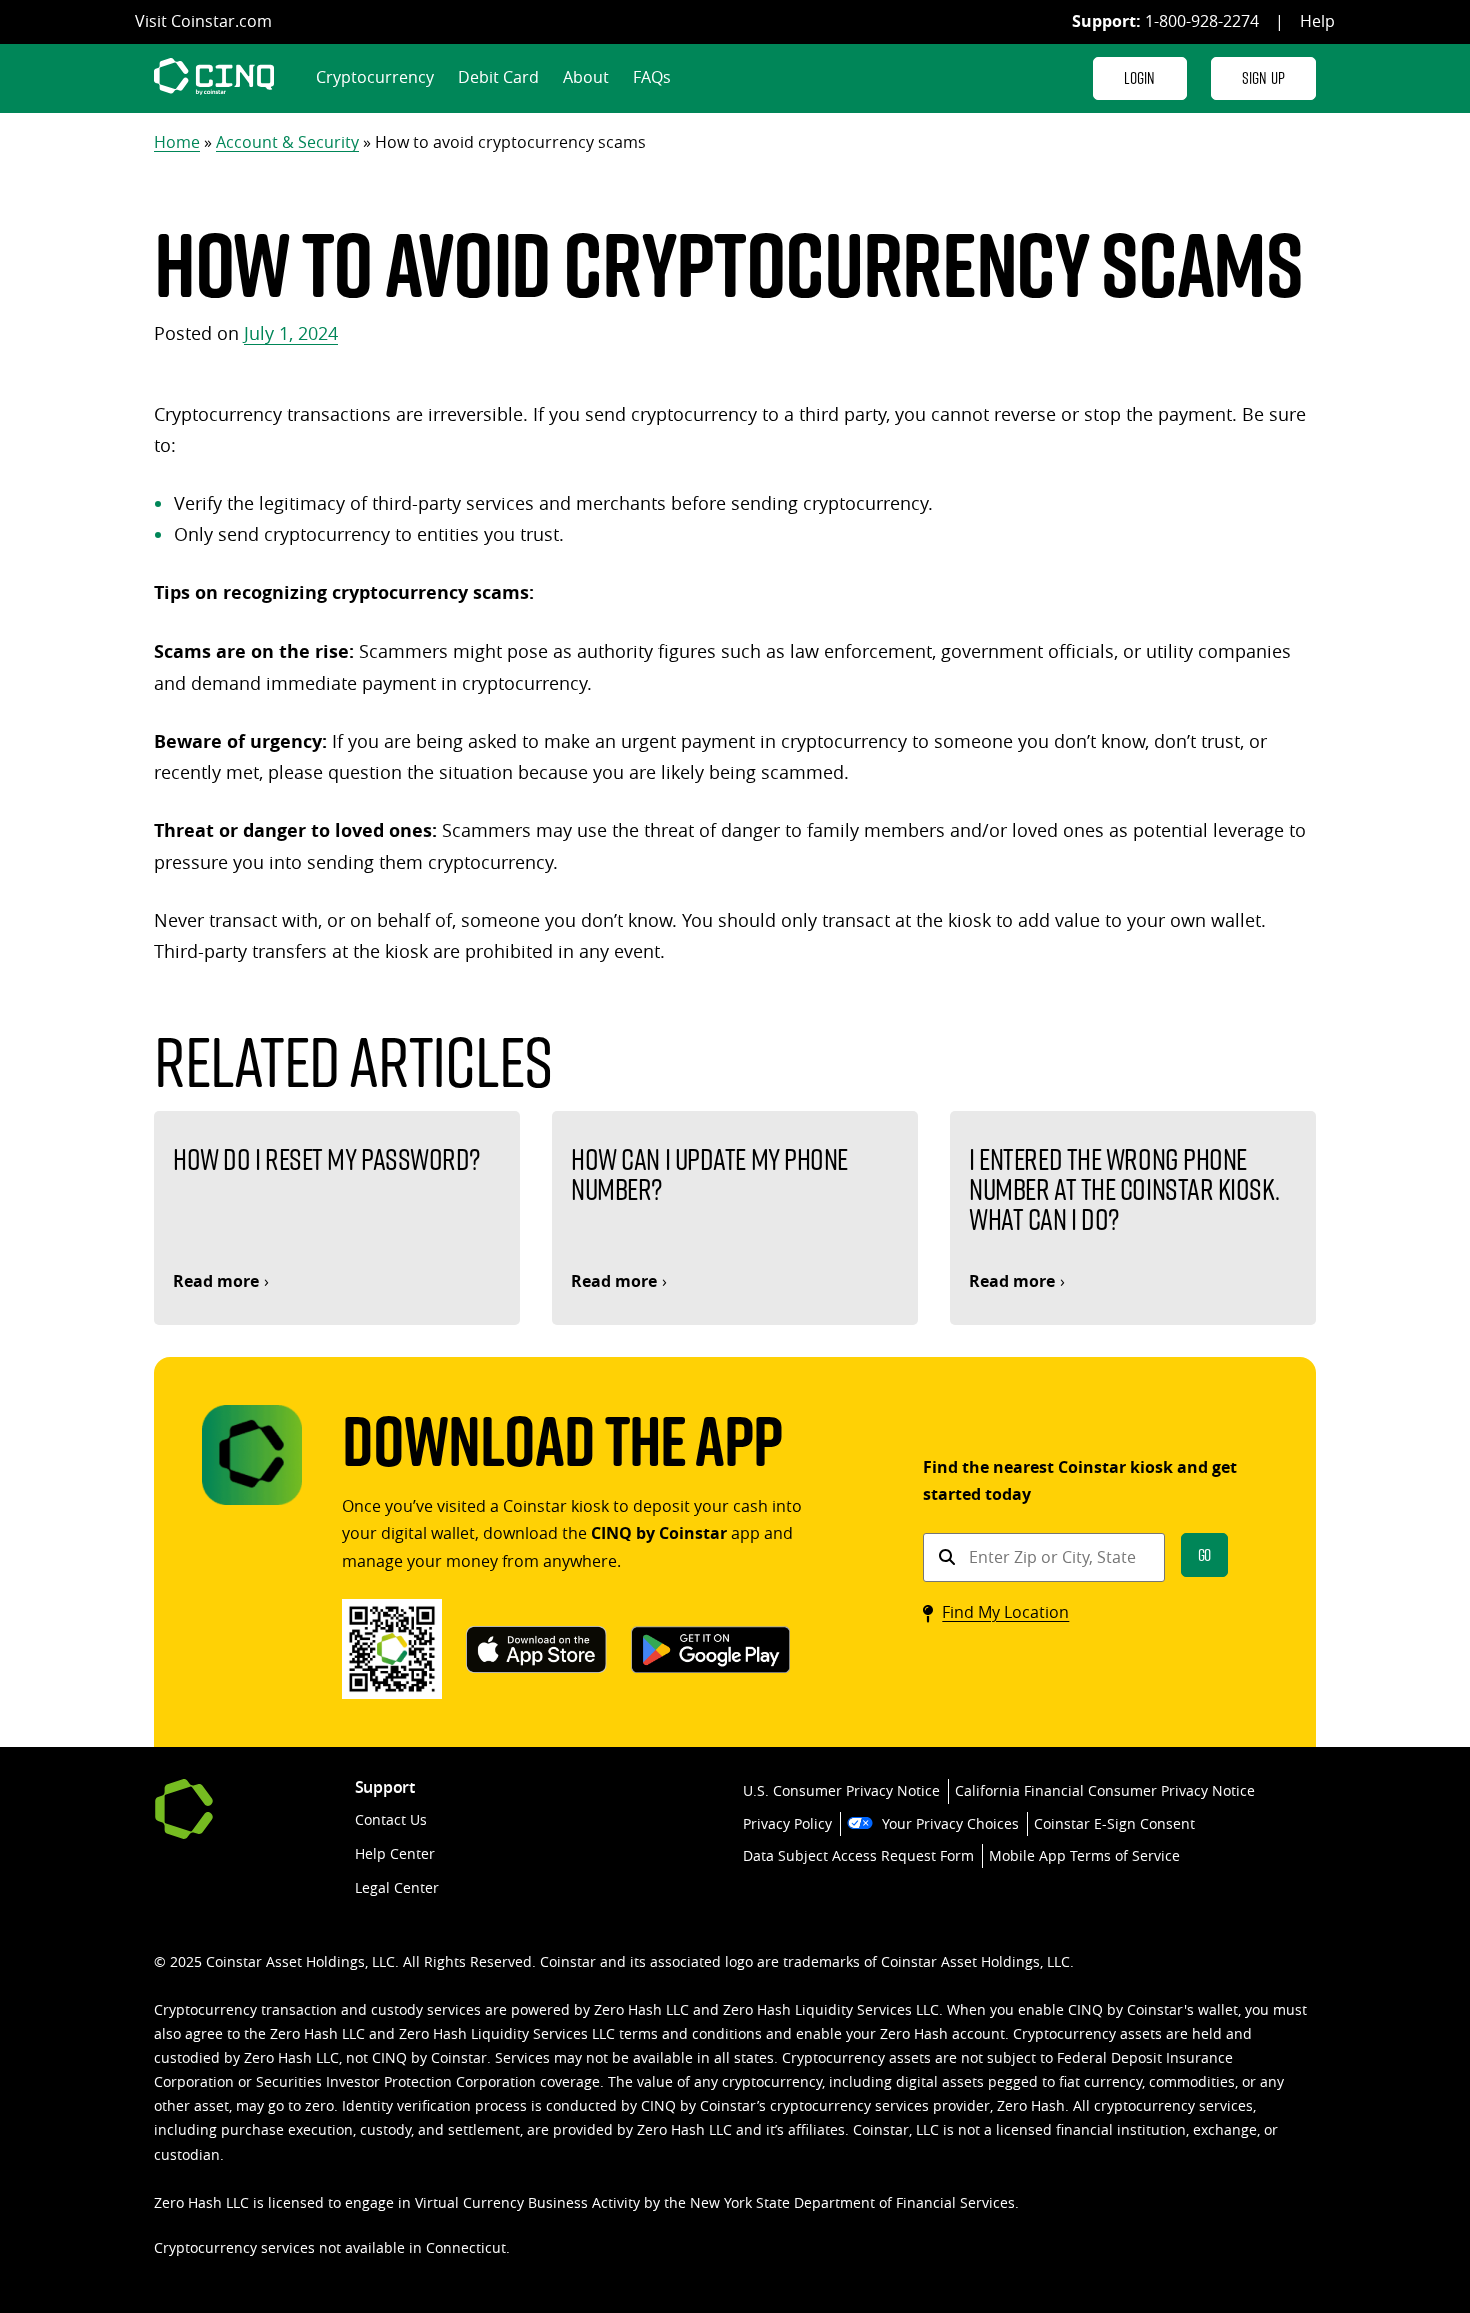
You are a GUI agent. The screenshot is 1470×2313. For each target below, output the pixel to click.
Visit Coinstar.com (203, 21)
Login (1140, 77)
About (586, 77)
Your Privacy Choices (950, 1823)
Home (177, 142)
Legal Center (397, 1887)
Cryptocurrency (375, 77)
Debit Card (498, 77)
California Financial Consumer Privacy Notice (1105, 1790)
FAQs (652, 77)
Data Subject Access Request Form (858, 1855)
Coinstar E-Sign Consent (1114, 1823)
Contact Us (391, 1819)
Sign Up (1263, 77)
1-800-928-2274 (1202, 21)
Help (1317, 21)
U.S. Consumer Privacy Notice (841, 1790)
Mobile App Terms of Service (1084, 1855)
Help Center (395, 1853)
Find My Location (1005, 1612)
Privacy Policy (787, 1823)
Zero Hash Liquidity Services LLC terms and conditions (580, 2033)
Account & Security (287, 142)
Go (1205, 1554)
